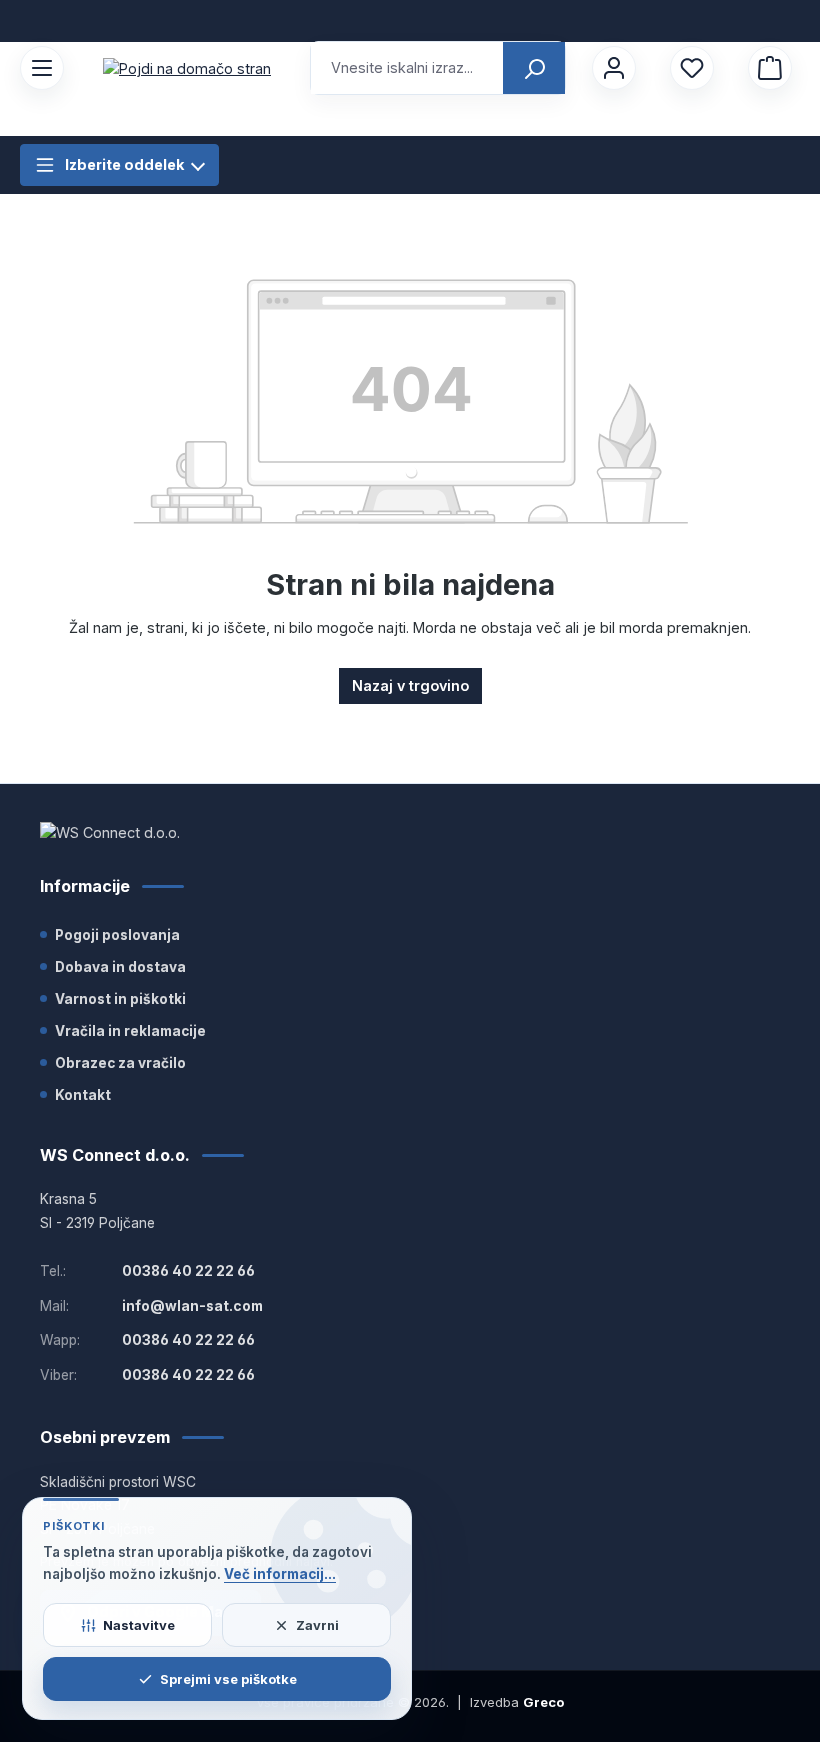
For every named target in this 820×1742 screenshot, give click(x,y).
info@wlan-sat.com (192, 1306)
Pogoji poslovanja (117, 935)
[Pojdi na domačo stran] (187, 68)
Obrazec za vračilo (120, 1063)
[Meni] (42, 68)
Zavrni (317, 1625)
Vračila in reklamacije (130, 1031)
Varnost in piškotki (120, 999)
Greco (543, 1702)
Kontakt (83, 1095)
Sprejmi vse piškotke (228, 1679)
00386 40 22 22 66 (188, 1271)
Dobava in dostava (120, 967)
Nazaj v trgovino (410, 685)
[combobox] (407, 68)
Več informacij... (280, 1574)
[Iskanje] (534, 68)
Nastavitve (139, 1625)
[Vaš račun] (614, 68)
